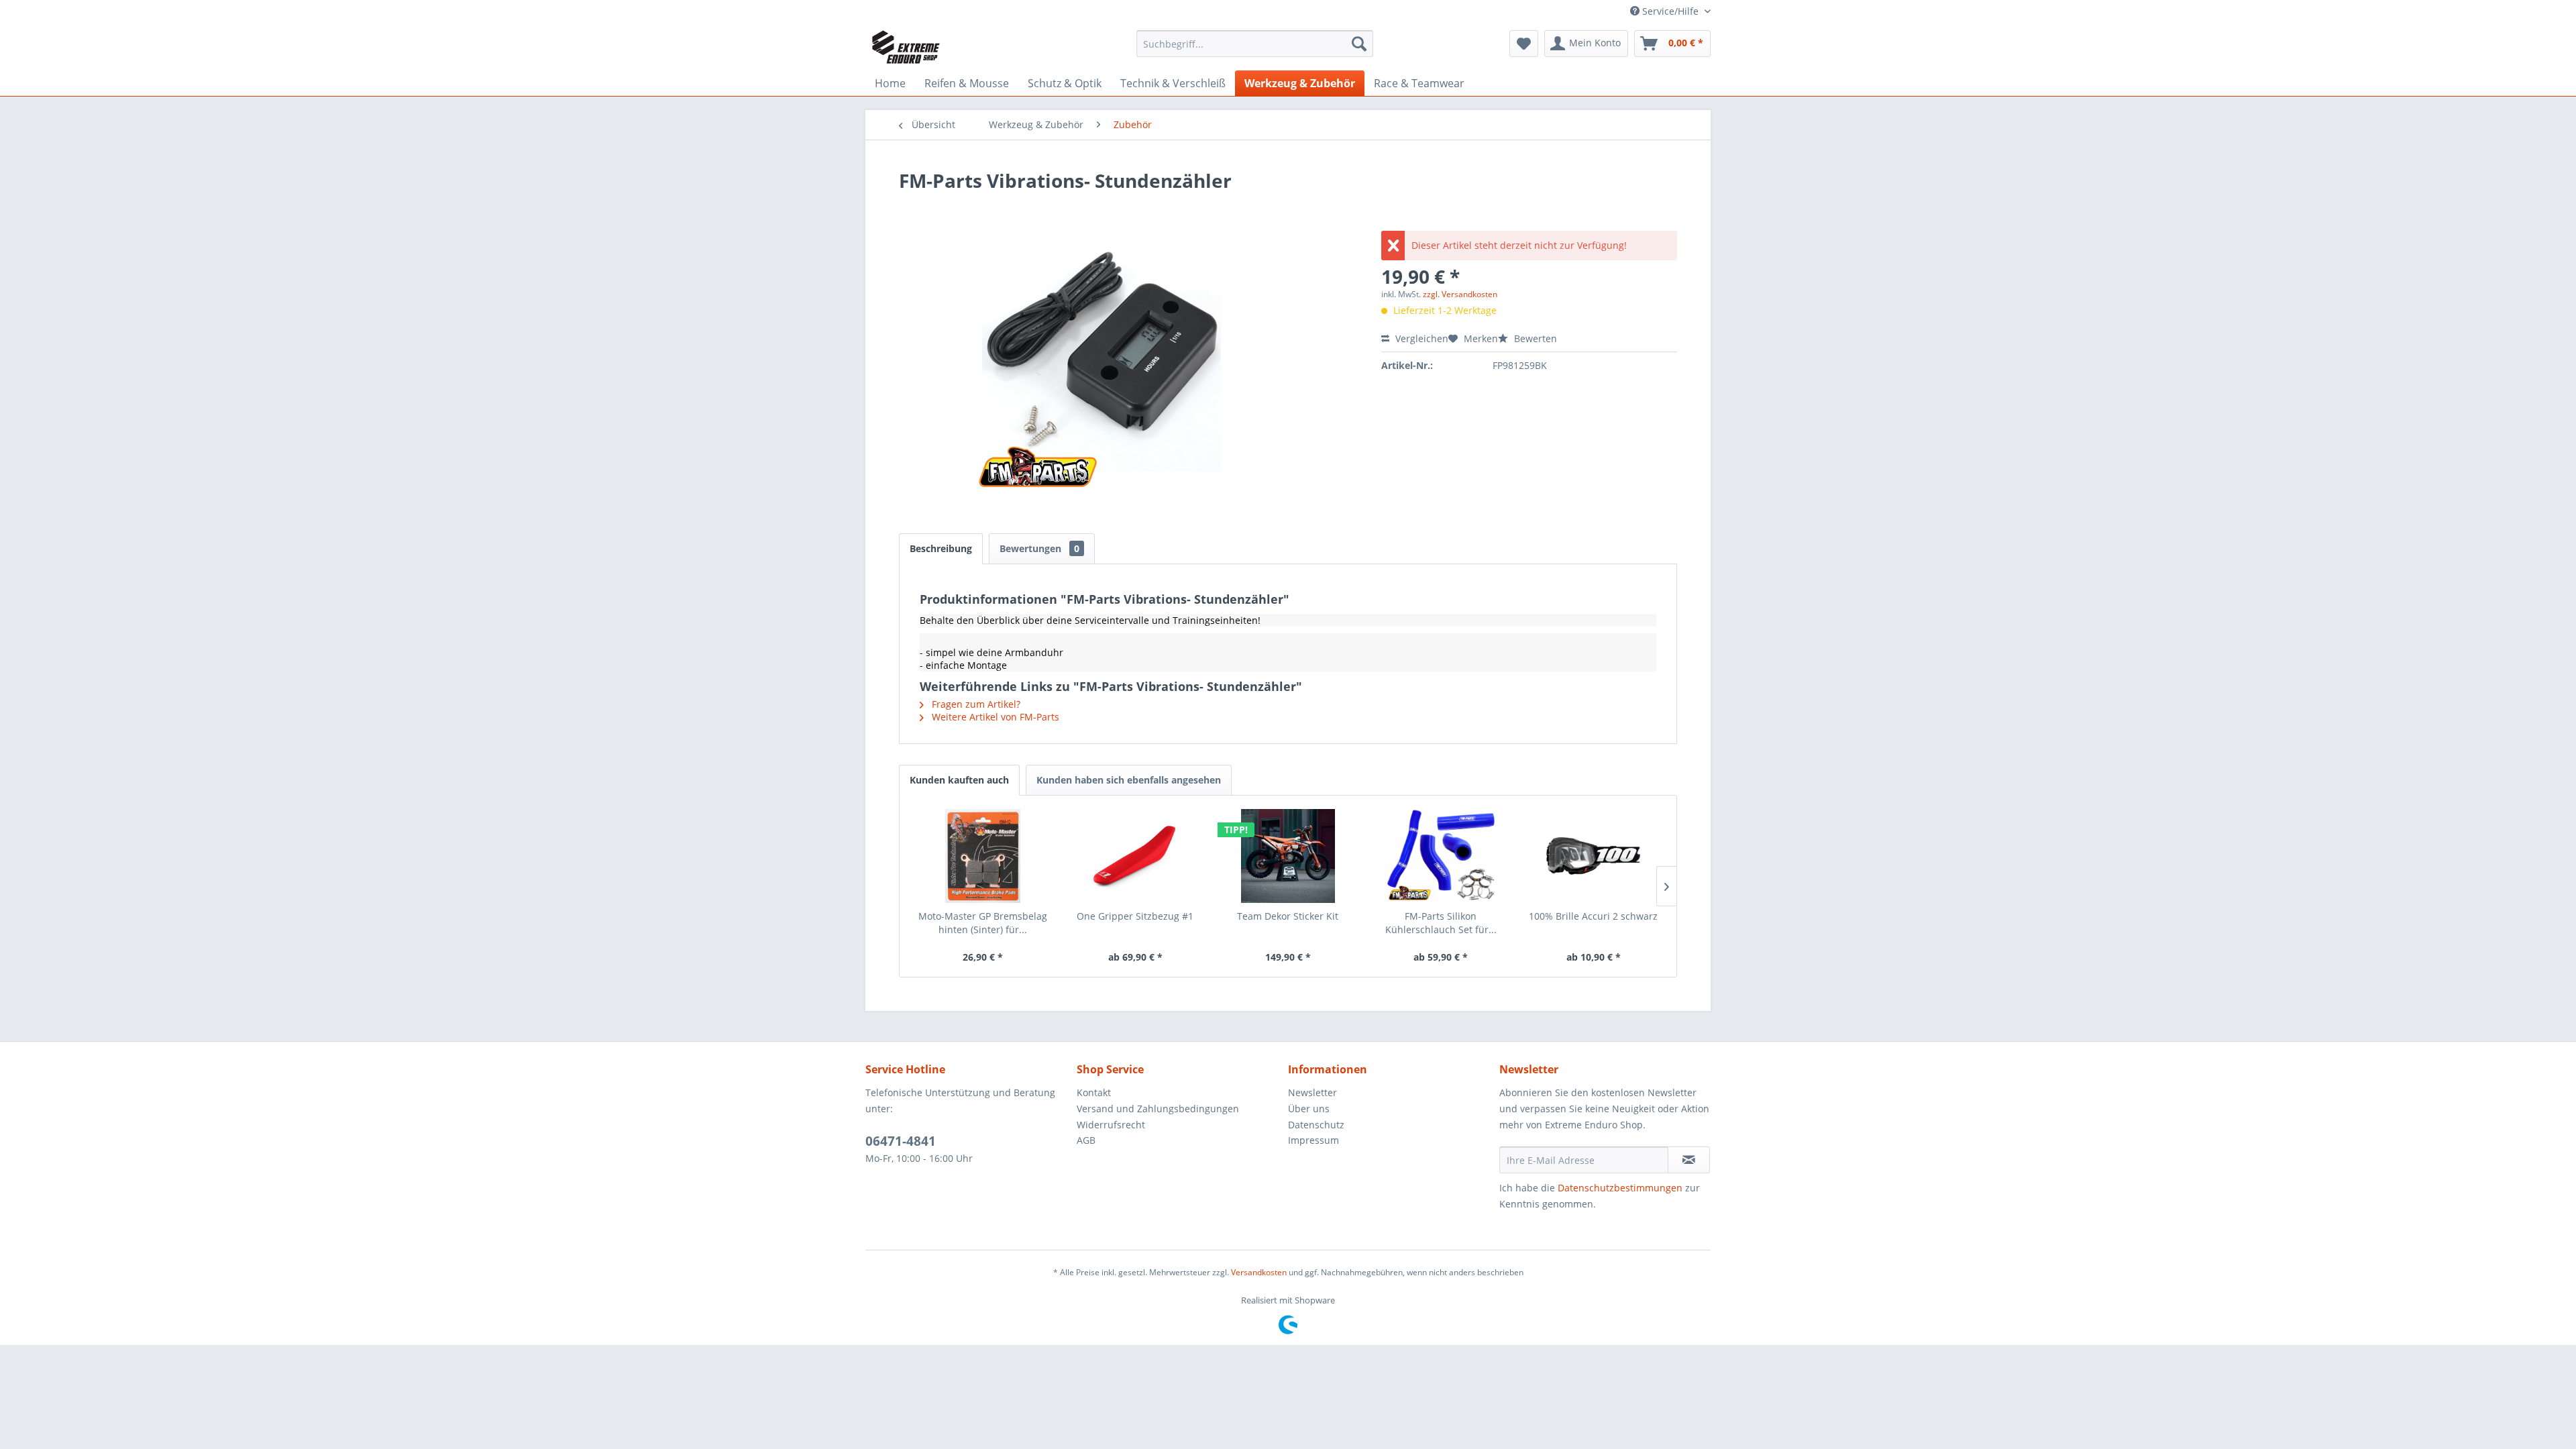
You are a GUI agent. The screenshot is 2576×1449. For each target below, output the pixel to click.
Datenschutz (1316, 1125)
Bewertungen (1039, 548)
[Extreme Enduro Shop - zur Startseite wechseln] (906, 47)
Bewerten (1534, 338)
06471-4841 (901, 1141)
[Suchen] (1359, 44)
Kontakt (1094, 1092)
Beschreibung (941, 548)
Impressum (1313, 1140)
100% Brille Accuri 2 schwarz (1593, 916)
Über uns (1309, 1109)
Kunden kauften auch (959, 780)
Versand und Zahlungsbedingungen (1158, 1109)
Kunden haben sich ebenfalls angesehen (1129, 780)
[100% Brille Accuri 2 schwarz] (1593, 856)
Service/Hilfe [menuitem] (1670, 11)
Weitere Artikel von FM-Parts (994, 717)
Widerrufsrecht (1111, 1125)
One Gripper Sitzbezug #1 (1135, 916)
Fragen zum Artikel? (975, 704)
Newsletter (1312, 1092)
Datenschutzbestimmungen (1620, 1188)
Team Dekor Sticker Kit (1288, 916)
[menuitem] (1255, 44)
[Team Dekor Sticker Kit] (1288, 856)
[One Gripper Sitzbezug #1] (1136, 856)
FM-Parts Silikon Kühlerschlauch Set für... (1441, 923)
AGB (1086, 1140)
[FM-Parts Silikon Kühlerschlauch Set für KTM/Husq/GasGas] (1441, 856)
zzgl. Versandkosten (1460, 294)
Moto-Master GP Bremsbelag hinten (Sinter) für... (983, 923)
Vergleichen (1420, 338)
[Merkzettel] (1524, 44)
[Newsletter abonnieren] (1689, 1160)
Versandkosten (1259, 1272)
